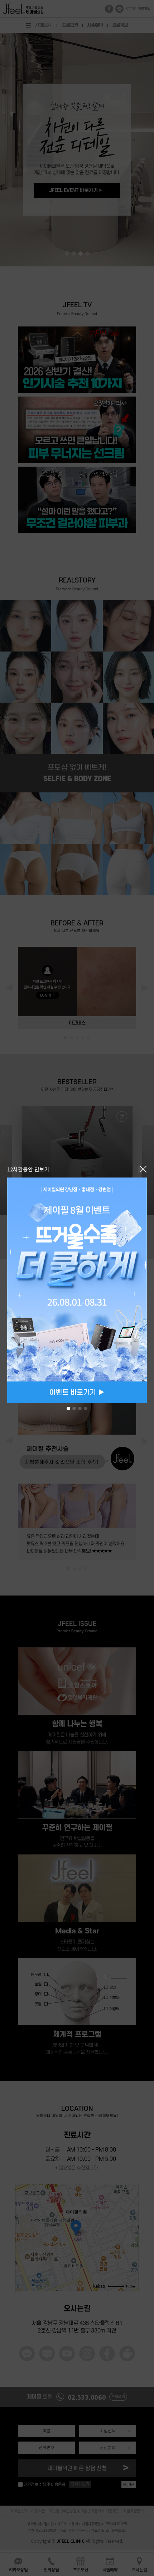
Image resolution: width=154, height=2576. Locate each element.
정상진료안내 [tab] (74, 1409)
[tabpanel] (77, 1290)
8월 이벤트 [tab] (68, 1409)
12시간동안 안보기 (28, 1169)
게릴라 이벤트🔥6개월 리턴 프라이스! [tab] (86, 1409)
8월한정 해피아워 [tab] (80, 1409)
